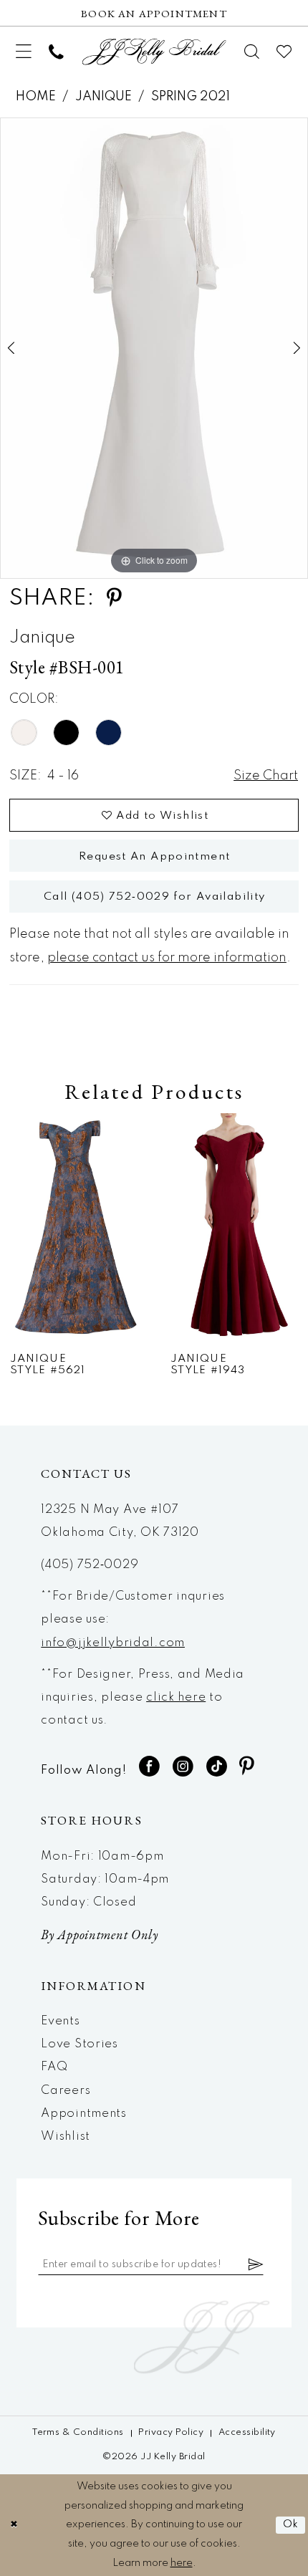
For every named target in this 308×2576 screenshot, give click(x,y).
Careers (66, 2091)
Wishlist (66, 2137)
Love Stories (80, 2044)
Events (60, 2021)
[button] (24, 52)
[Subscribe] (256, 2265)
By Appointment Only (100, 1935)
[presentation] (74, 1227)
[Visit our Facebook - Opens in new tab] (150, 1767)
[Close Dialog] (14, 2525)
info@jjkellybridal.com (113, 1643)
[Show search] (252, 52)
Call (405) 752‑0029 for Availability (155, 897)
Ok (291, 2524)
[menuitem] (24, 52)
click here (176, 1697)
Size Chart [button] (266, 776)
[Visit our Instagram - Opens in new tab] (183, 1767)
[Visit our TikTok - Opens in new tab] (217, 1767)
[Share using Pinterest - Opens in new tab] (114, 599)
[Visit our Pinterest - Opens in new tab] (247, 1767)
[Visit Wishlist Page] (285, 52)
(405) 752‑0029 (90, 1565)
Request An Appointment (154, 857)
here (182, 2563)
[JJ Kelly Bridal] (154, 52)
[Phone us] (56, 52)
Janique (104, 97)
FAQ (54, 2067)
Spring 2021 (191, 97)
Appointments (84, 2114)
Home (36, 97)
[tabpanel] (154, 348)
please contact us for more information (167, 958)
